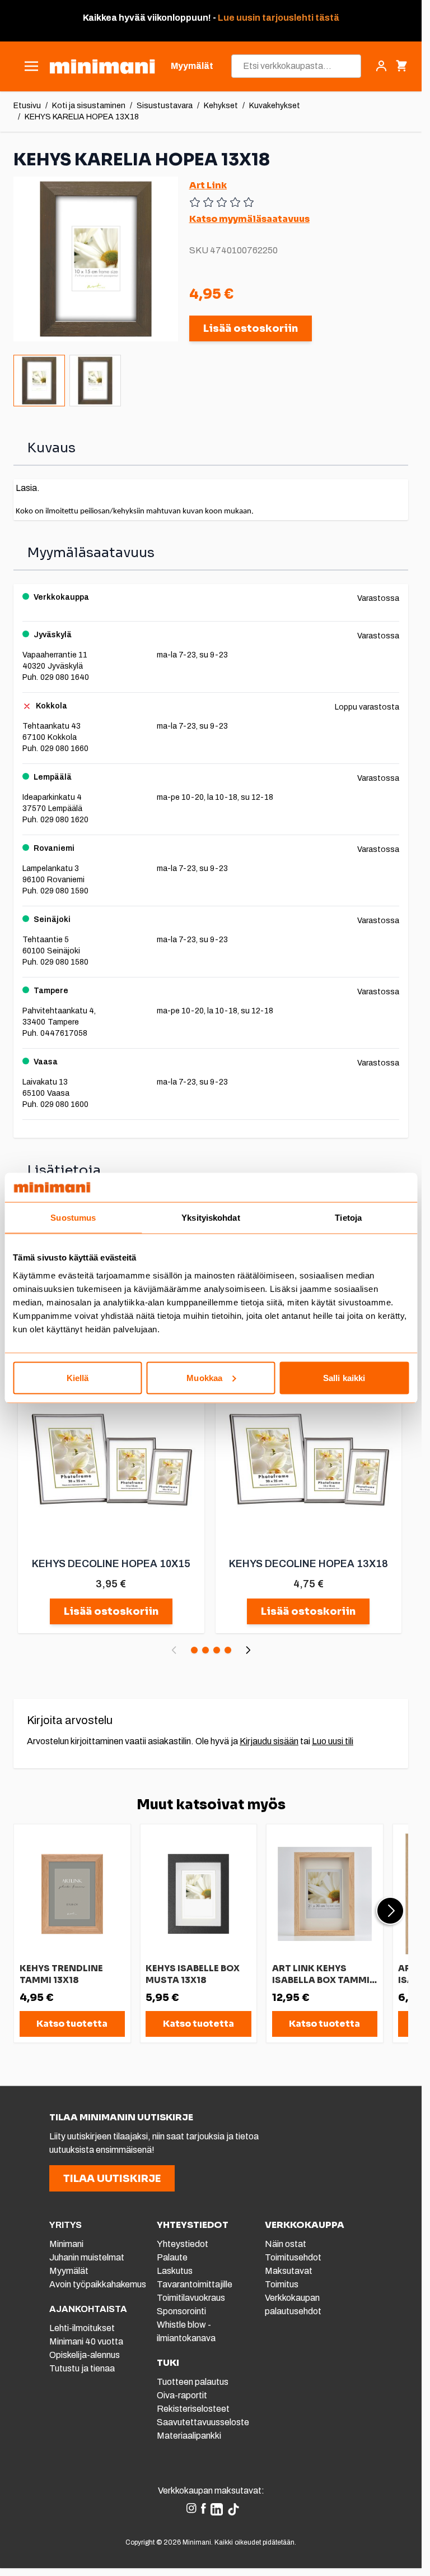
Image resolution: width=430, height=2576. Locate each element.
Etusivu (27, 106)
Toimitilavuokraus (191, 2298)
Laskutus (175, 2271)
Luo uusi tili (333, 1741)
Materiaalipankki (189, 2436)
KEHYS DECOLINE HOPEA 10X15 (111, 1564)
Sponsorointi (181, 2311)
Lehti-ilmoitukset (82, 2328)
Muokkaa (204, 1377)
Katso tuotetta (72, 2024)
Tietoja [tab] (348, 1218)
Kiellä (78, 1377)
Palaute (172, 2257)
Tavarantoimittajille (195, 2284)
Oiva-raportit (182, 2395)
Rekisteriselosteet (193, 2409)
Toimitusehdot (293, 2257)
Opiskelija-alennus (85, 2355)
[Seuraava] (248, 1650)
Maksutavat (289, 2271)
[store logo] (102, 66)
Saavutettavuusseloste (203, 2422)
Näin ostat (286, 2244)
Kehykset (221, 106)
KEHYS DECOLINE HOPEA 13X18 (309, 1564)
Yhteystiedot (183, 2244)
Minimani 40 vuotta (86, 2341)
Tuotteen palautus (193, 2382)
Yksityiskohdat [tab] (211, 1218)
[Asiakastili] (381, 66)
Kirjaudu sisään (269, 1741)
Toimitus (282, 2284)
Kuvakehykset (275, 106)
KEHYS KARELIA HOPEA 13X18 (82, 117)
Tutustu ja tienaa (82, 2368)
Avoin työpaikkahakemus (98, 2284)
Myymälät (69, 2271)
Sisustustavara (165, 106)
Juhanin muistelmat (87, 2257)
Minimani (66, 2244)
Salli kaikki (344, 1377)
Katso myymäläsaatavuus (249, 219)
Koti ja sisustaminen (89, 106)
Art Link (208, 185)
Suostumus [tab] (73, 1218)
